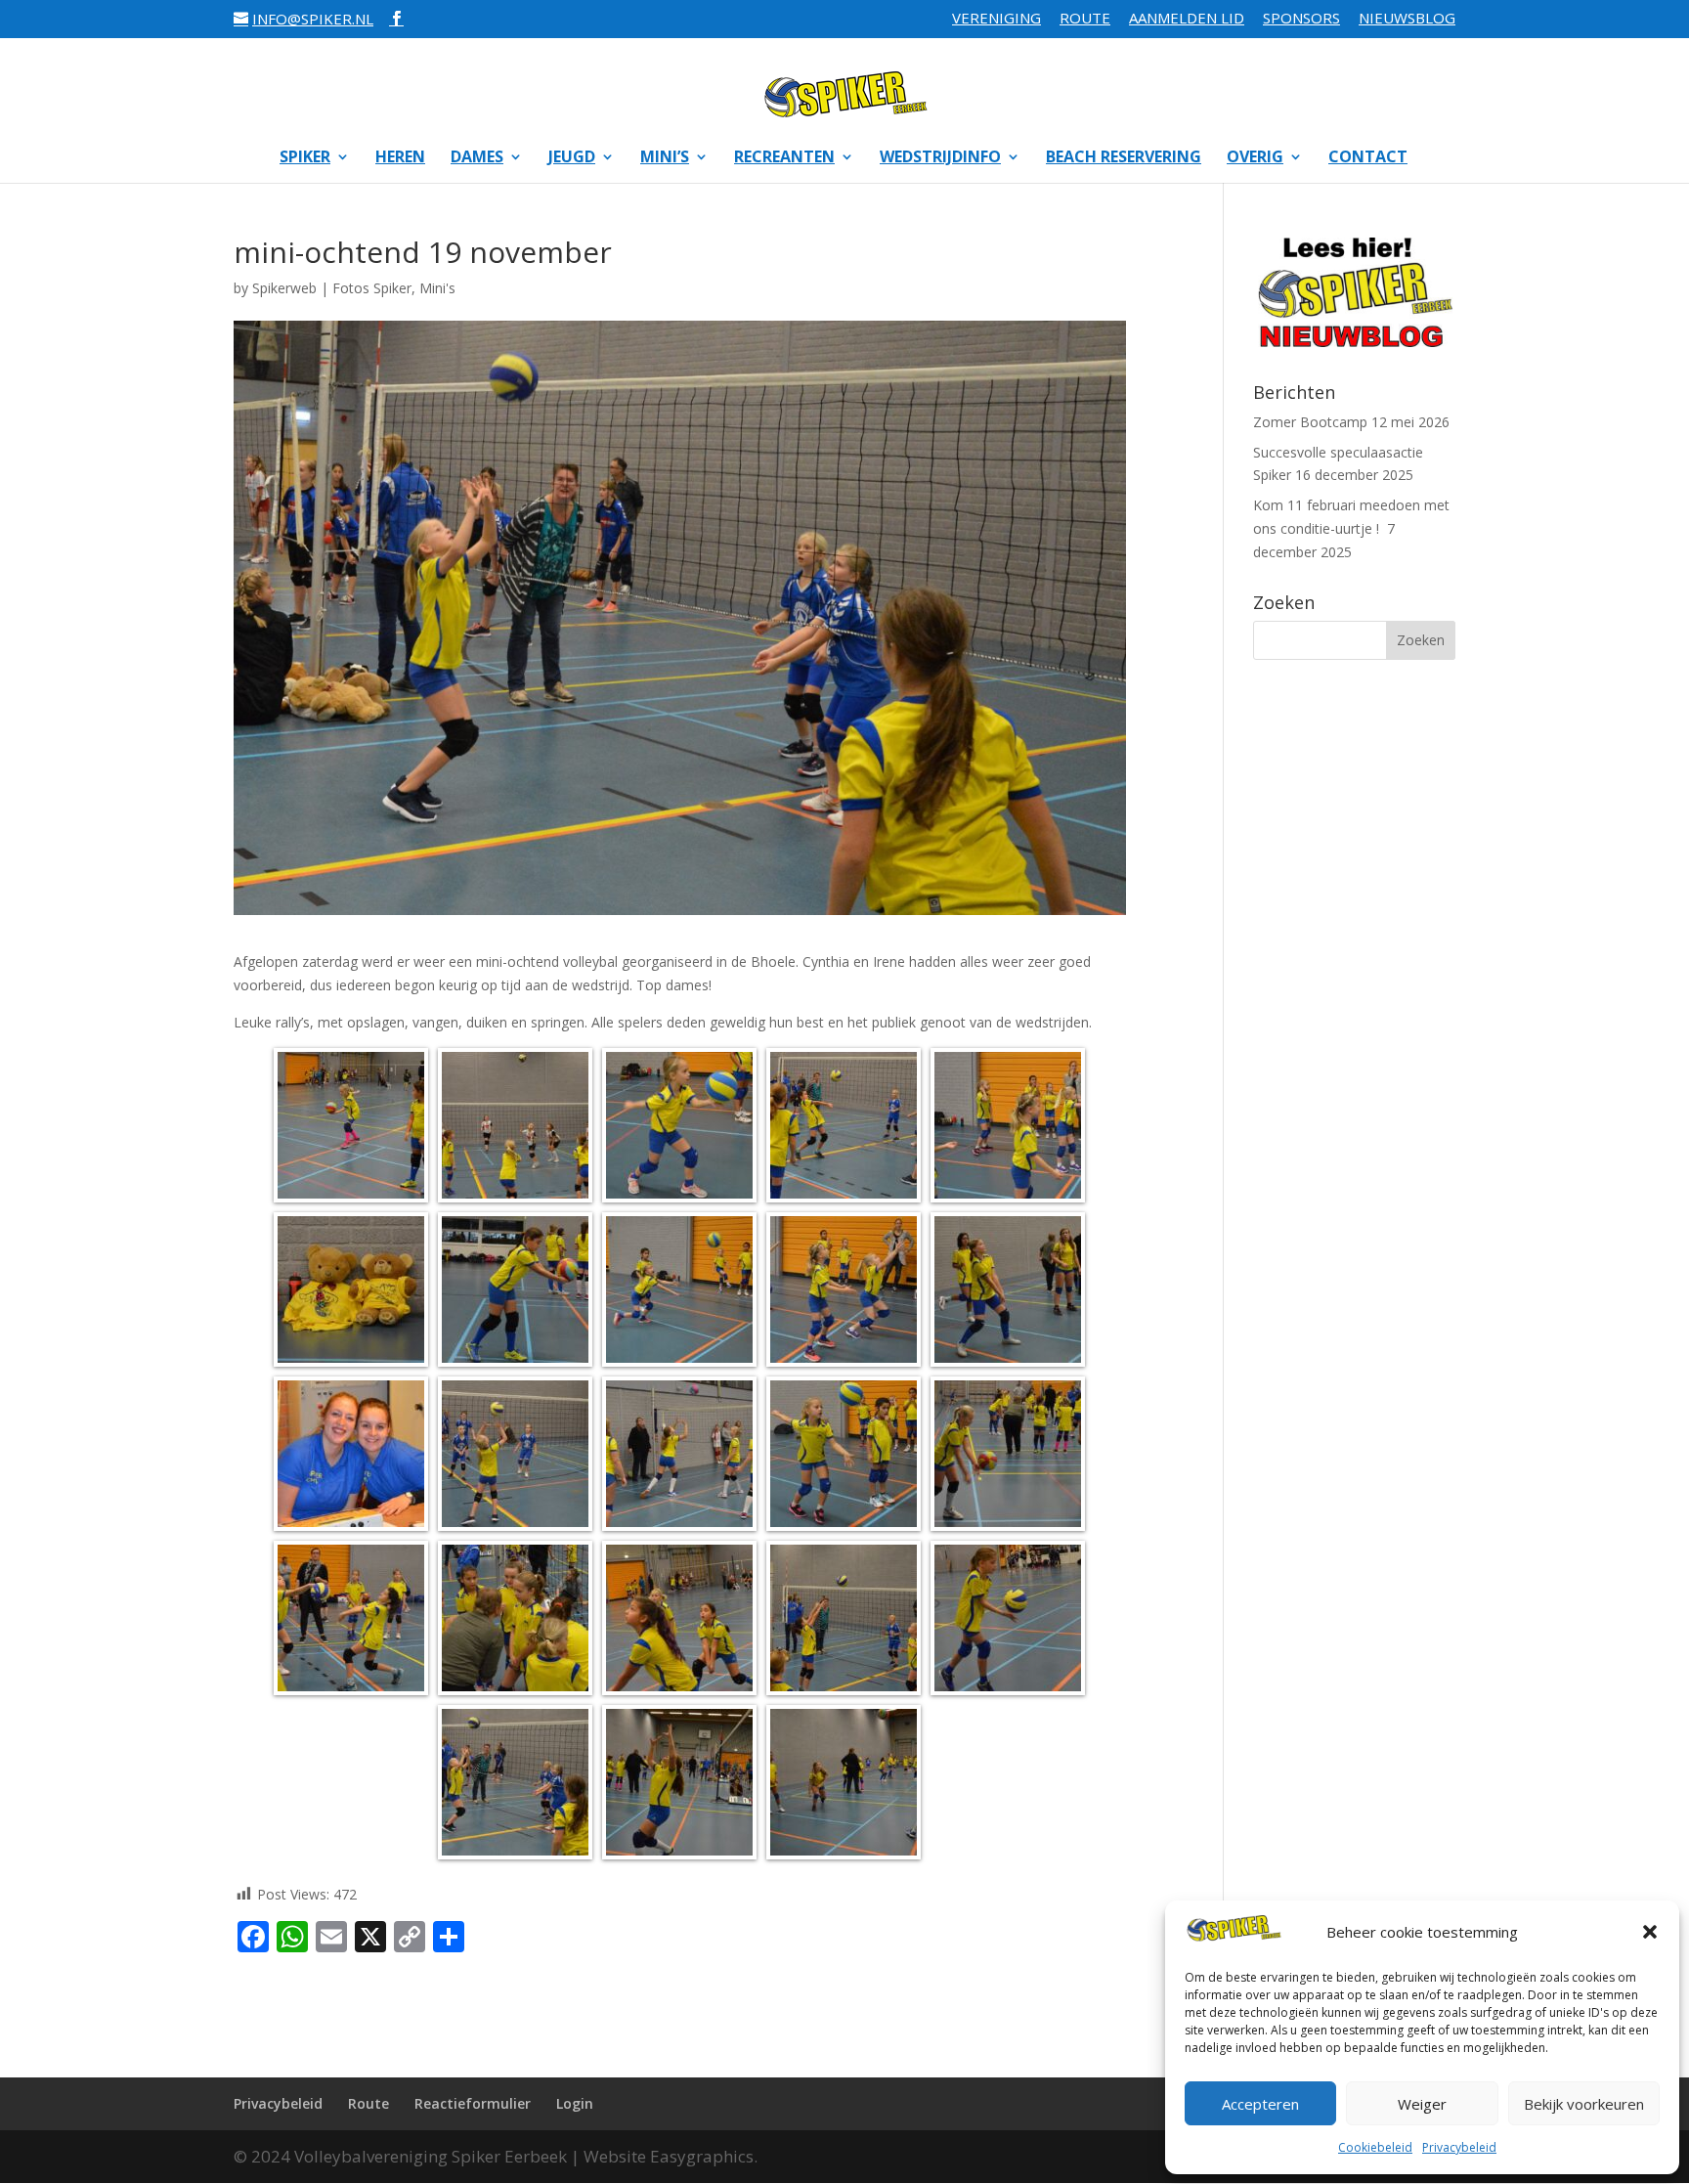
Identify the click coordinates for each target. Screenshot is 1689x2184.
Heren (400, 158)
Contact (1368, 158)
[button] (1650, 1932)
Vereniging (996, 19)
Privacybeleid (1459, 2147)
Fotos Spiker (372, 288)
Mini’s (665, 158)
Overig (1255, 158)
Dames (477, 158)
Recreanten (784, 158)
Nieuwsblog (1407, 19)
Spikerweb (284, 288)
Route (1085, 19)
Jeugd (572, 158)
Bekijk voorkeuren (1584, 2104)
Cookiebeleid (1375, 2147)
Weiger (1422, 2104)
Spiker (305, 158)
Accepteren (1260, 2104)
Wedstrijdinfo (940, 158)
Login (575, 2103)
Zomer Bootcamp (1310, 422)
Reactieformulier (473, 2103)
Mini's (437, 288)
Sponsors (1301, 19)
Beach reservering (1124, 158)
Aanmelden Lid (1187, 19)
